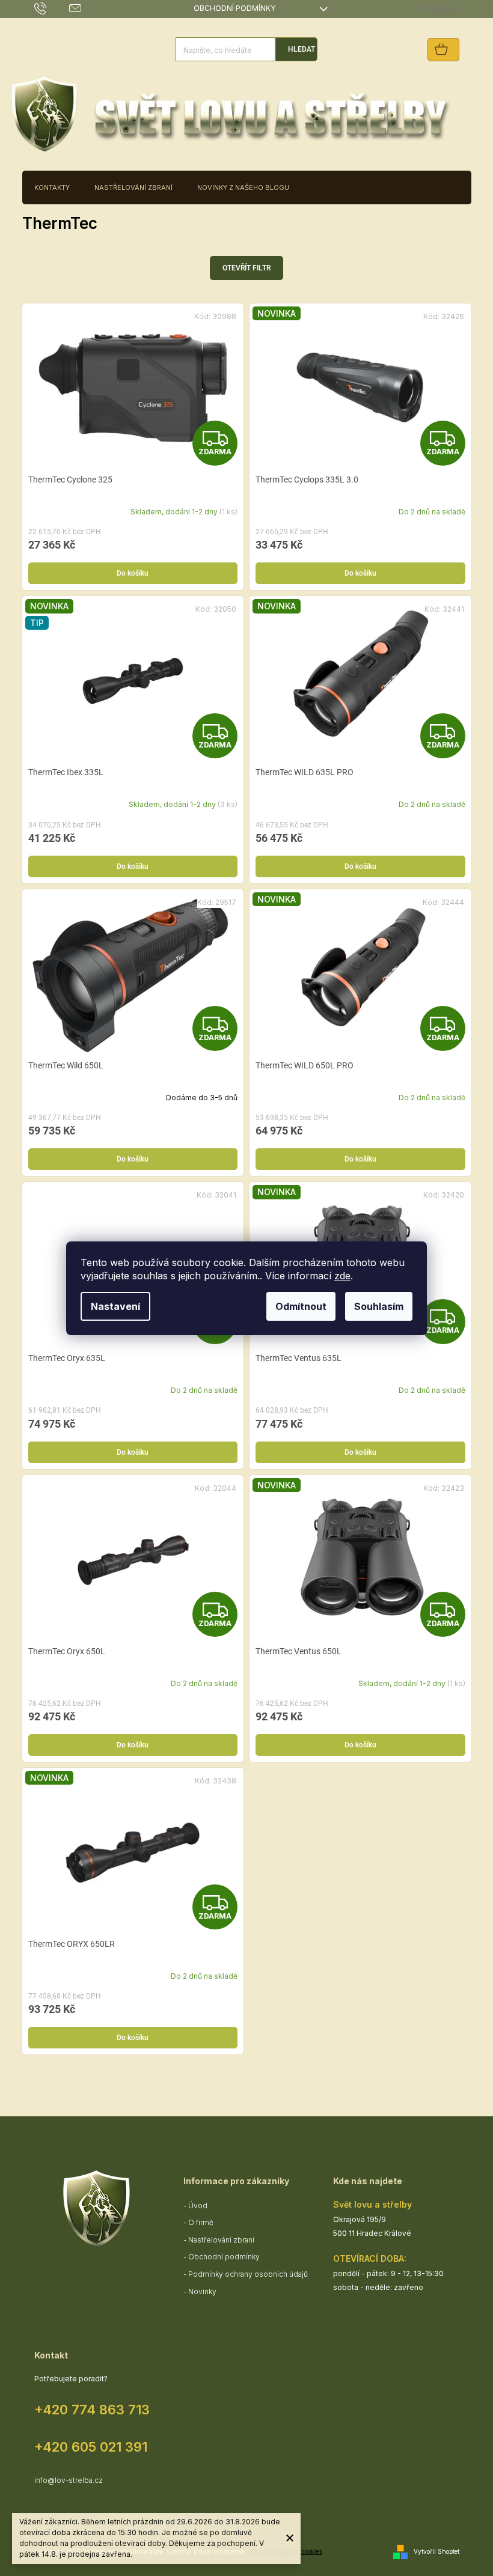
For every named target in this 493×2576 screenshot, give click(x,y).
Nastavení (115, 1306)
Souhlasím (379, 1306)
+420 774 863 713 (92, 2410)
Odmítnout (301, 1306)
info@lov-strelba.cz (69, 2480)
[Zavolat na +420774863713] (52, 8)
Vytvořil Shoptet (436, 2551)
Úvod (198, 2206)
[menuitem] (52, 187)
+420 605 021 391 (91, 2447)
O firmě (201, 2222)
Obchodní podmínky (234, 8)
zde (342, 1276)
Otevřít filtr (246, 268)
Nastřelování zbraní (221, 2240)
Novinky (202, 2291)
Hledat (302, 49)
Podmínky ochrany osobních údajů (248, 2274)
